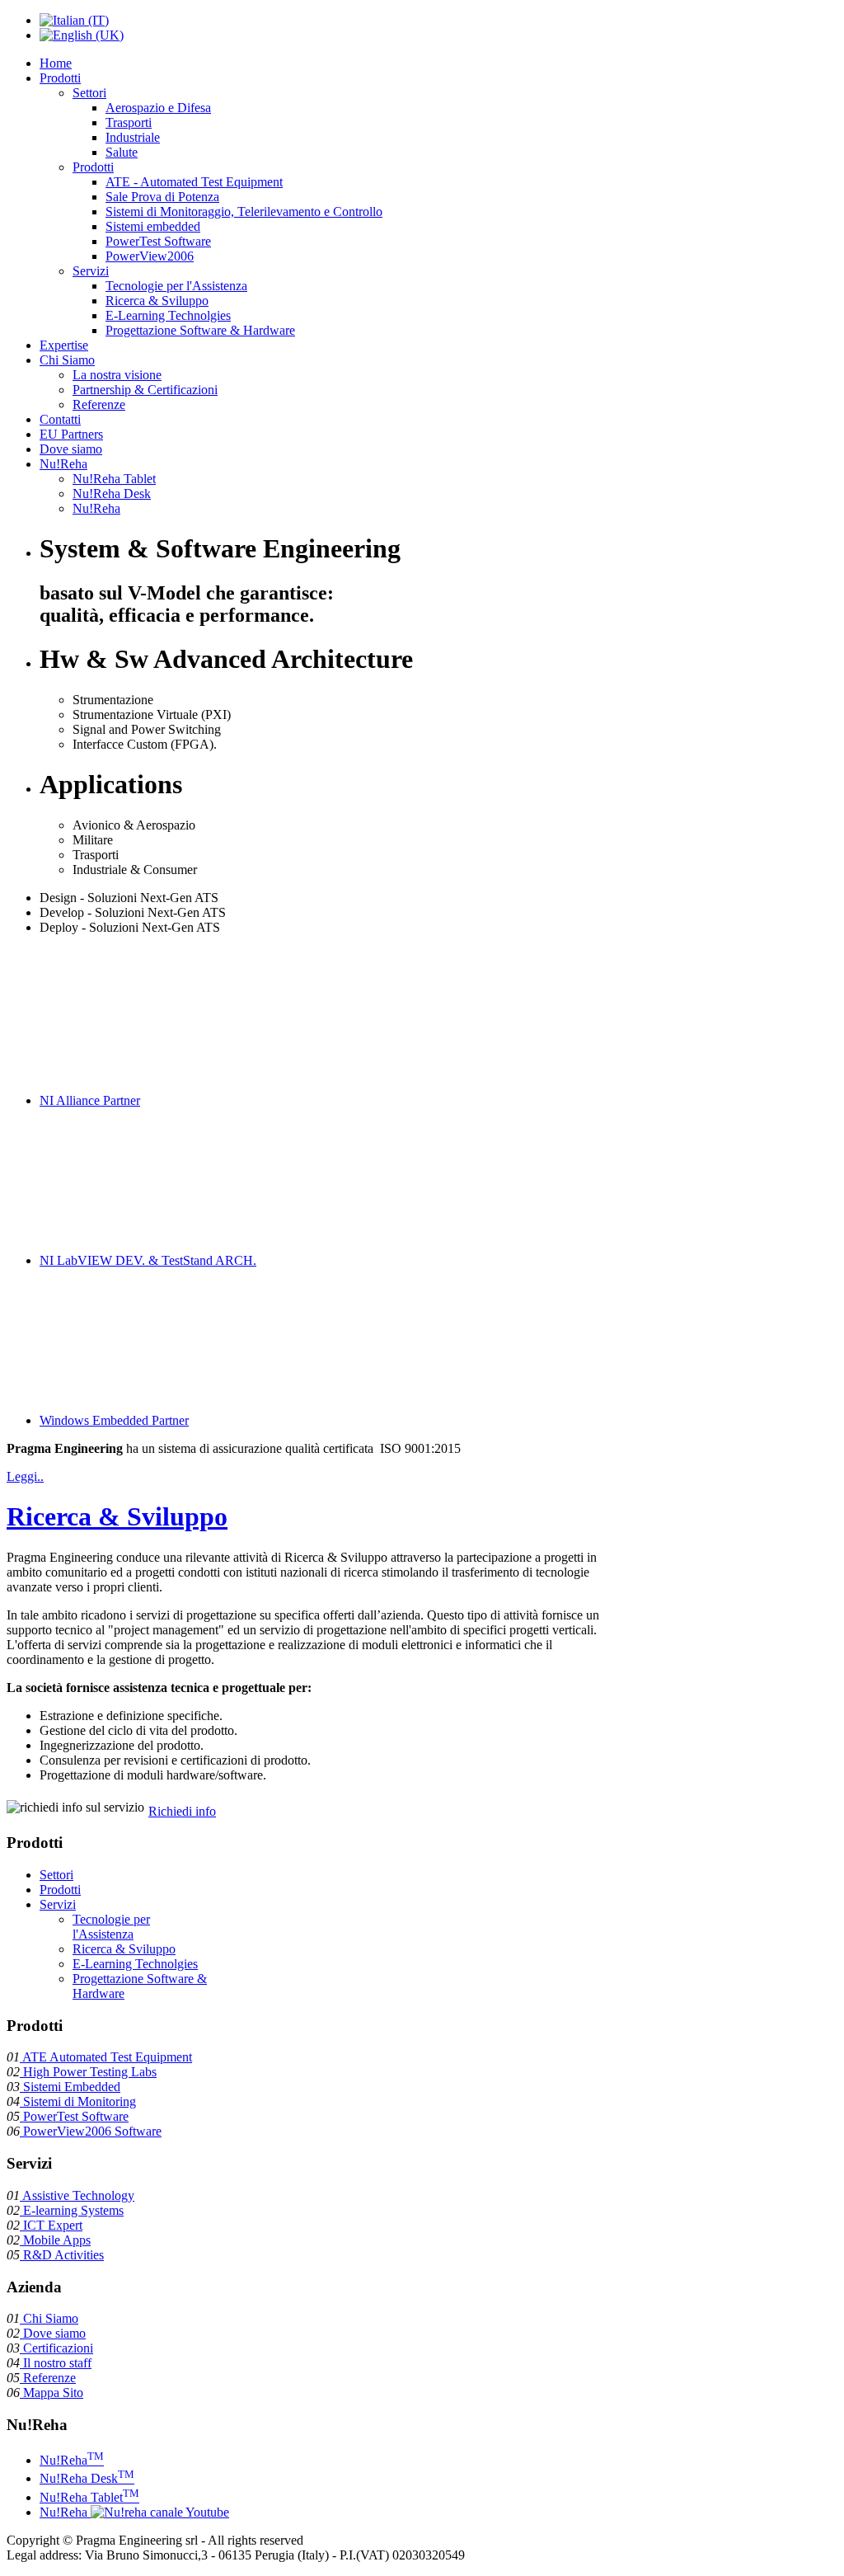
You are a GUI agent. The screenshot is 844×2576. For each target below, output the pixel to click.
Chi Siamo (49, 2318)
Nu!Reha (72, 2460)
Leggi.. (25, 1476)
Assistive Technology (77, 2195)
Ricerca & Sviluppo (117, 1516)
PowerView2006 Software (91, 2131)
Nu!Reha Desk (87, 2478)
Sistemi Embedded (70, 2087)
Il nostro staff (56, 2363)
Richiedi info (182, 1811)
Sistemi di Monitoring (78, 2101)
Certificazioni (56, 2348)
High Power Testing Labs (88, 2072)
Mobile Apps (55, 2240)
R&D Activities (62, 2255)
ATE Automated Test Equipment (106, 2057)
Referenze (48, 2378)
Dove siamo (53, 2333)
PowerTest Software (74, 2116)
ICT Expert (51, 2225)
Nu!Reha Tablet (89, 2497)
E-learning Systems (72, 2210)
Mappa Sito (52, 2393)
